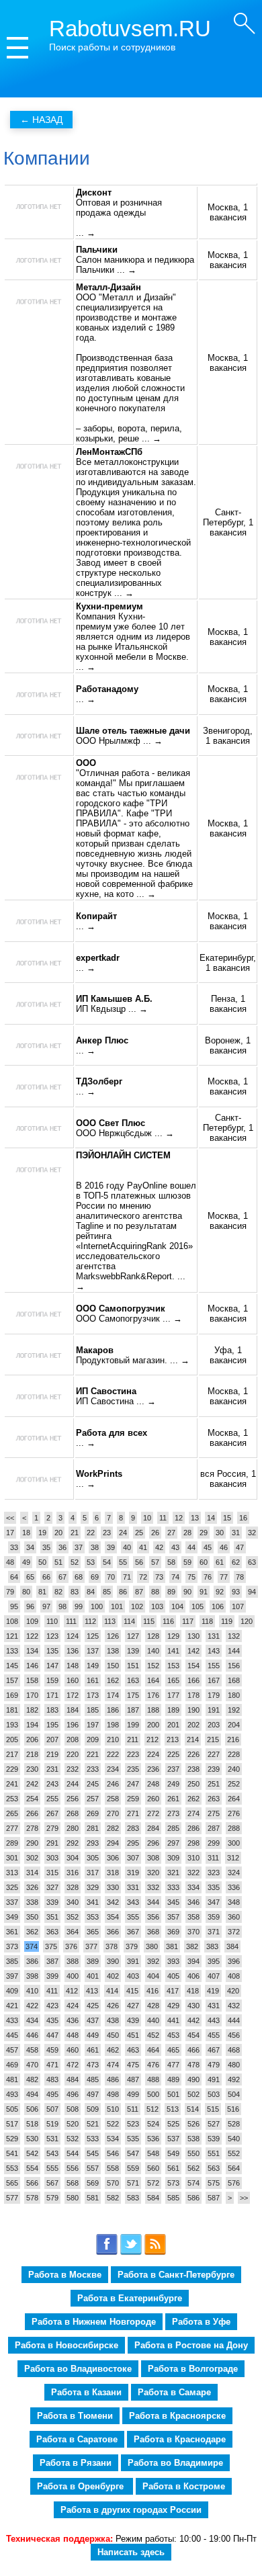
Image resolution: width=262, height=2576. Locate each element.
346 (193, 1902)
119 (227, 1621)
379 (132, 1946)
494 (32, 2094)
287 (214, 1828)
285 (173, 1828)
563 (214, 2168)
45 (208, 1547)
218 (32, 1754)
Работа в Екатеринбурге (130, 2298)
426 (113, 2006)
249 (173, 1784)
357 (173, 1917)
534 (113, 2139)
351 (52, 1917)
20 (58, 1533)
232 (73, 1769)
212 (152, 1740)
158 (32, 1680)
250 (193, 1784)
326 (32, 1887)
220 (73, 1754)
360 (234, 1917)
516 (233, 2109)
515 (213, 2109)
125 (93, 1636)
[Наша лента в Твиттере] (131, 2252)
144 (234, 1651)
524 (153, 2124)
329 (93, 1887)
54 (107, 1562)
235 (133, 1769)
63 (252, 1562)
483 (52, 2079)
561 (173, 2168)
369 (173, 1932)
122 (32, 1636)
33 (14, 1547)
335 (214, 1887)
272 (153, 1813)
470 (32, 2065)
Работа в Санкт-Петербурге (176, 2275)
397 (12, 1976)
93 (236, 1592)
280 (73, 1828)
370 (193, 1932)
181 (12, 1710)
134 (32, 1651)
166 (193, 1680)
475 (133, 2065)
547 (133, 2153)
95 (14, 1606)
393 (173, 1961)
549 (173, 2153)
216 (233, 1740)
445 (12, 2035)
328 (73, 1887)
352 (73, 1917)
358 (193, 1917)
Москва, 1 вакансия (228, 212)
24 (123, 1533)
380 (152, 1946)
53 (91, 1562)
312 (233, 1858)
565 (12, 2183)
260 (153, 1799)
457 (12, 2050)
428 (153, 2006)
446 (32, 2035)
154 (193, 1666)
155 (214, 1666)
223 (133, 1754)
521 (93, 2124)
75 (191, 1577)
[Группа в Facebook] (107, 2252)
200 (153, 1725)
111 (71, 1621)
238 (193, 1769)
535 (133, 2139)
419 (213, 1991)
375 (51, 1946)
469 (12, 2065)
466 (193, 2050)
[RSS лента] (155, 2252)
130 (193, 1636)
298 (193, 1843)
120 (247, 1621)
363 (52, 1932)
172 (73, 1695)
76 (208, 1577)
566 (32, 2183)
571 (133, 2183)
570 (113, 2183)
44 (191, 1547)
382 (192, 1946)
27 (171, 1533)
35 (46, 1547)
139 (133, 1651)
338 (32, 1902)
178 (193, 1695)
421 (12, 2006)
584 (153, 2198)
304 (73, 1858)
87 (139, 1592)
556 (73, 2168)
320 (153, 1873)
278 (32, 1828)
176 (153, 1695)
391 (133, 1961)
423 (52, 2006)
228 (234, 1754)
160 (73, 1680)
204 (234, 1725)
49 (26, 1562)
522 (113, 2124)
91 (204, 1592)
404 (153, 1976)
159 (52, 1680)
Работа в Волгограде (193, 2369)
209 (93, 1740)
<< (10, 1518)
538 (193, 2139)
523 (133, 2124)
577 (12, 2198)
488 (153, 2079)
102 (137, 1606)
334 (193, 1887)
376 (71, 1946)
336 (234, 1887)
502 (193, 2094)
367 (133, 1932)
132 (234, 1636)
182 (32, 1710)
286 (193, 1828)
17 (10, 1533)
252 (234, 1784)
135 (52, 1651)
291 (52, 1843)
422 (32, 2006)
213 (173, 1740)
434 (32, 2020)
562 (193, 2168)
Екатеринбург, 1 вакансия (228, 963)
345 (173, 1902)
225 (173, 1754)
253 (12, 1799)
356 (153, 1917)
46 (224, 1547)
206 (32, 1740)
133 (12, 1651)
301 (12, 1858)
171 (52, 1695)
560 (153, 2168)
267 (52, 1813)
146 (32, 1666)
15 (227, 1518)
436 (73, 2020)
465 (173, 2050)
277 (12, 1828)
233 (93, 1769)
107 (238, 1606)
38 (95, 1547)
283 (133, 1828)
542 (32, 2153)
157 (12, 1680)
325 (12, 1887)
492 (234, 2079)
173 (93, 1695)
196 (73, 1725)
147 (52, 1666)
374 (32, 1946)
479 (214, 2065)
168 (234, 1680)
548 (153, 2153)
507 (52, 2109)
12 (179, 1518)
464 (153, 2050)
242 (32, 1784)
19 (42, 1533)
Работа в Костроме (184, 2486)
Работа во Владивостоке (78, 2369)
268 (73, 1813)
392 (153, 1961)
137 (93, 1651)
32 (252, 1533)
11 (163, 1518)
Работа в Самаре (174, 2392)
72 (143, 1577)
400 (73, 1976)
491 (214, 2079)
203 (214, 1725)
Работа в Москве (65, 2275)
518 (32, 2124)
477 (173, 2065)
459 (52, 2050)
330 (113, 1887)
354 (113, 1917)
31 (236, 1533)
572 (153, 2183)
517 (12, 2124)
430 (193, 2006)
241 (12, 1784)
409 (12, 1991)
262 (193, 1799)
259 (133, 1799)
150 (113, 1666)
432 (234, 2006)
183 (52, 1710)
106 (218, 1606)
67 (62, 1577)
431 (214, 2006)
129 (173, 1636)
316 (73, 1873)
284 (153, 1828)
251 (214, 1784)
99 (79, 1606)
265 (12, 1813)
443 (214, 2020)
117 (188, 1621)
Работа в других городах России (131, 2510)
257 (93, 1799)
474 (113, 2065)
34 (30, 1547)
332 (153, 1887)
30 (220, 1533)
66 (46, 1577)
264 (234, 1799)
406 (193, 1976)
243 (52, 1784)
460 (73, 2050)
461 (93, 2050)
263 (214, 1799)
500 (153, 2094)
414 (112, 1991)
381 (172, 1946)
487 (133, 2079)
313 (12, 1873)
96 (30, 1606)
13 (195, 1518)
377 (91, 1946)
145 (12, 1666)
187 (133, 1710)
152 (153, 1666)
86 (123, 1592)
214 (193, 1740)
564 (234, 2168)
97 (46, 1606)
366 (113, 1932)
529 (12, 2139)
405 (173, 1976)
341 (93, 1902)
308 (153, 1858)
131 (214, 1636)
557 (93, 2168)
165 (173, 1680)
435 (52, 2020)
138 (113, 1651)
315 (52, 1873)
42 (159, 1547)
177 (173, 1695)
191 (214, 1710)
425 (93, 2006)
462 (113, 2050)
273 (173, 1813)
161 (93, 1680)
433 (12, 2020)
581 (93, 2198)
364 (73, 1932)
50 (42, 1562)
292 (73, 1843)
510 (113, 2109)
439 (133, 2020)
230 (32, 1769)
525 (173, 2124)
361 (12, 1932)
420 (233, 1991)
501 (173, 2094)
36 (62, 1547)
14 (211, 1518)
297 (173, 1843)
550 (193, 2153)
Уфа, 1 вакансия (228, 1355)
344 (153, 1902)
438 (113, 2020)
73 (159, 1577)
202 (193, 1725)
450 (113, 2035)
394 (193, 1961)
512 (152, 2109)
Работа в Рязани (76, 2463)
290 (32, 1843)
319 (133, 1873)
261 (173, 1799)
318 (113, 1873)
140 (153, 1651)
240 (234, 1769)
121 (12, 1636)
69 (95, 1577)
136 (73, 1651)
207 (52, 1740)
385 (12, 1961)
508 (73, 2109)
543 (52, 2153)
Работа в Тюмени (75, 2416)
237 (173, 1769)
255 (52, 1799)
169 (12, 1695)
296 (153, 1843)
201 (173, 1725)
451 (133, 2035)
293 (93, 1843)
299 (214, 1843)
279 (52, 1828)
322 (193, 1873)
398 (32, 1976)
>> (244, 2198)
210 (113, 1740)
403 (133, 1976)
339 (52, 1902)
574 (193, 2183)
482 (32, 2079)
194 (32, 1725)
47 (240, 1547)
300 (234, 1843)
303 (52, 1858)
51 (58, 1562)
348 (234, 1902)
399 (52, 1976)
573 (173, 2183)
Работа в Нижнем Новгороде (94, 2322)
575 (214, 2183)
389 (93, 1961)
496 (73, 2094)
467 (214, 2050)
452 (153, 2035)
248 (153, 1784)
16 (243, 1518)
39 (111, 1547)
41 (143, 1547)
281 (93, 1828)
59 (187, 1562)
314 (32, 1873)
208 (73, 1740)
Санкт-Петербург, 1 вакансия (228, 522)
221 (93, 1754)
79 (10, 1592)
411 (52, 1991)
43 (175, 1547)
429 (173, 2006)
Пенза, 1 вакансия (228, 1004)
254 (32, 1799)
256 (73, 1799)
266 (32, 1813)
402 (113, 1976)
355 (133, 1917)
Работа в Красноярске (177, 2416)
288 (234, 1828)
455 (214, 2035)
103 (157, 1606)
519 (52, 2124)
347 (214, 1902)
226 (193, 1754)
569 (93, 2183)
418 (193, 1991)
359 (214, 1917)
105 (198, 1606)
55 (123, 1562)
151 (133, 1666)
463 (133, 2050)
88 (155, 1592)
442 (193, 2020)
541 (12, 2153)
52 (75, 1562)
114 (129, 1621)
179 (214, 1695)
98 (62, 1606)
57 (155, 1562)
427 (133, 2006)
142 (193, 1651)
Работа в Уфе (201, 2322)
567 (52, 2183)
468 (234, 2050)
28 (187, 1533)
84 (91, 1592)
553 (12, 2168)
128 (153, 1636)
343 (133, 1902)
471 (52, 2065)
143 (214, 1651)
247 (133, 1784)
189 (173, 1710)
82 (58, 1592)
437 (93, 2020)
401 (93, 1976)
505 (12, 2109)
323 (214, 1873)
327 (52, 1887)
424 (73, 2006)
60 (204, 1562)
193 (12, 1725)
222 (113, 1754)
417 (173, 1991)
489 (173, 2079)
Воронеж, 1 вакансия (228, 1045)
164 (153, 1680)
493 (12, 2094)
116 (168, 1621)
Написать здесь (131, 2552)
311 (213, 1858)
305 (93, 1858)
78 (240, 1577)
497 (93, 2094)
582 (113, 2198)
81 (42, 1592)
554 (32, 2168)
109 (32, 1621)
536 (153, 2139)
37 (79, 1547)
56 (139, 1562)
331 (133, 1887)
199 (133, 1725)
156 (234, 1666)
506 (32, 2109)
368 (153, 1932)
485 (93, 2079)
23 (107, 1533)
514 (193, 2109)
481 (12, 2079)
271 (133, 1813)
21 (75, 1533)
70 (111, 1577)
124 (73, 1636)
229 (12, 1769)
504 (234, 2094)
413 (92, 1991)
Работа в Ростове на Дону (191, 2345)
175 (133, 1695)
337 (12, 1902)
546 (113, 2153)
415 (132, 1991)
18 (26, 1533)
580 (73, 2198)
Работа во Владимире (175, 2463)
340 (73, 1902)
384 (232, 1946)
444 (234, 2020)
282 (113, 1828)
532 (73, 2139)
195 (52, 1725)
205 (12, 1740)
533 (93, 2139)
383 (212, 1946)
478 (193, 2065)
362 (32, 1932)
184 (73, 1710)
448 (73, 2035)
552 (234, 2153)
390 (113, 1961)
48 (10, 1562)
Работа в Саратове (77, 2439)
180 (234, 1695)
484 (73, 2079)
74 (175, 1577)
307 (133, 1858)
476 (153, 2065)
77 (224, 1577)
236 (153, 1769)
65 (30, 1577)
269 (93, 1813)
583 (133, 2198)
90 (187, 1592)
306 (113, 1858)
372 (234, 1932)
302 (32, 1858)
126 (113, 1636)
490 (193, 2079)
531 (52, 2139)
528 (234, 2124)
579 (52, 2198)
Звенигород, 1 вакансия (228, 736)
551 (214, 2153)
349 (12, 1917)
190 (193, 1710)
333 (173, 1887)
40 (127, 1547)
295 (133, 1843)
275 (214, 1813)
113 (110, 1621)
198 (113, 1725)
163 (133, 1680)
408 (234, 1976)
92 (220, 1592)
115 (149, 1621)
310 (193, 1858)
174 (113, 1695)
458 (32, 2050)
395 (214, 1961)
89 (171, 1592)
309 (173, 1858)
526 (193, 2124)
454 (193, 2035)
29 (204, 1533)
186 (113, 1710)
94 (252, 1592)
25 (139, 1533)
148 (73, 1666)
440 (153, 2020)
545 (93, 2153)
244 (73, 1784)
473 (93, 2065)
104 (177, 1606)
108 (12, 1621)
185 (93, 1710)
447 (52, 2035)
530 (32, 2139)
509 (93, 2109)
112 (90, 1621)
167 (214, 1680)
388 (73, 1961)
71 (127, 1577)
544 (73, 2153)
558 (113, 2168)
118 (207, 1621)
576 (234, 2183)
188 (153, 1710)
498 (113, 2094)
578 (32, 2198)
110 (52, 1621)
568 (73, 2183)
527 (214, 2124)
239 (214, 1769)
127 (133, 1636)
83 (75, 1592)
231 (52, 1769)
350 (32, 1917)
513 (173, 2109)
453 (173, 2035)
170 (32, 1695)
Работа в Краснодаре (180, 2439)
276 (234, 1813)
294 (113, 1843)
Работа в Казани (86, 2392)
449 (93, 2035)
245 (93, 1784)
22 (91, 1533)
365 (93, 1932)
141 (173, 1651)
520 (73, 2124)
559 (133, 2168)
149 (93, 1666)
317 (93, 1873)
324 (234, 1873)
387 (52, 1961)
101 (117, 1606)
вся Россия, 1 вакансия (228, 1479)
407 (214, 1976)
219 (52, 1754)
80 (26, 1592)
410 (32, 1991)
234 (113, 1769)
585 (173, 2198)
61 (220, 1562)
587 (214, 2198)
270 (113, 1813)
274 (193, 1813)
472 (73, 2065)
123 (52, 1636)
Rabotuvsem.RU (130, 29)
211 (133, 1740)
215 (213, 1740)
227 (214, 1754)
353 (93, 1917)
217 (12, 1754)
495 (52, 2094)
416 (152, 1991)
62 (236, 1562)
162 (113, 1680)
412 (72, 1991)
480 (234, 2065)
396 (234, 1961)
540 (234, 2139)
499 (133, 2094)
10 (147, 1518)
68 (79, 1577)
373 (12, 1946)
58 (171, 1562)
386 (32, 1961)
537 (173, 2139)
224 (153, 1754)
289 (12, 1843)
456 (234, 2035)
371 (214, 1932)
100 (97, 1606)
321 (173, 1873)
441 (173, 2020)
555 (52, 2168)
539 (214, 2139)
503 (214, 2094)
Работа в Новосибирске (67, 2345)
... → (86, 233)
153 (173, 1666)
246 (113, 1784)
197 (93, 1725)
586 (193, 2198)
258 (113, 1799)
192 (234, 1710)
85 (107, 1592)
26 (155, 1533)
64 (14, 1577)
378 (112, 1946)
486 (113, 2079)
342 (113, 1902)
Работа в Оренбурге (82, 2486)
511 (133, 2109)
